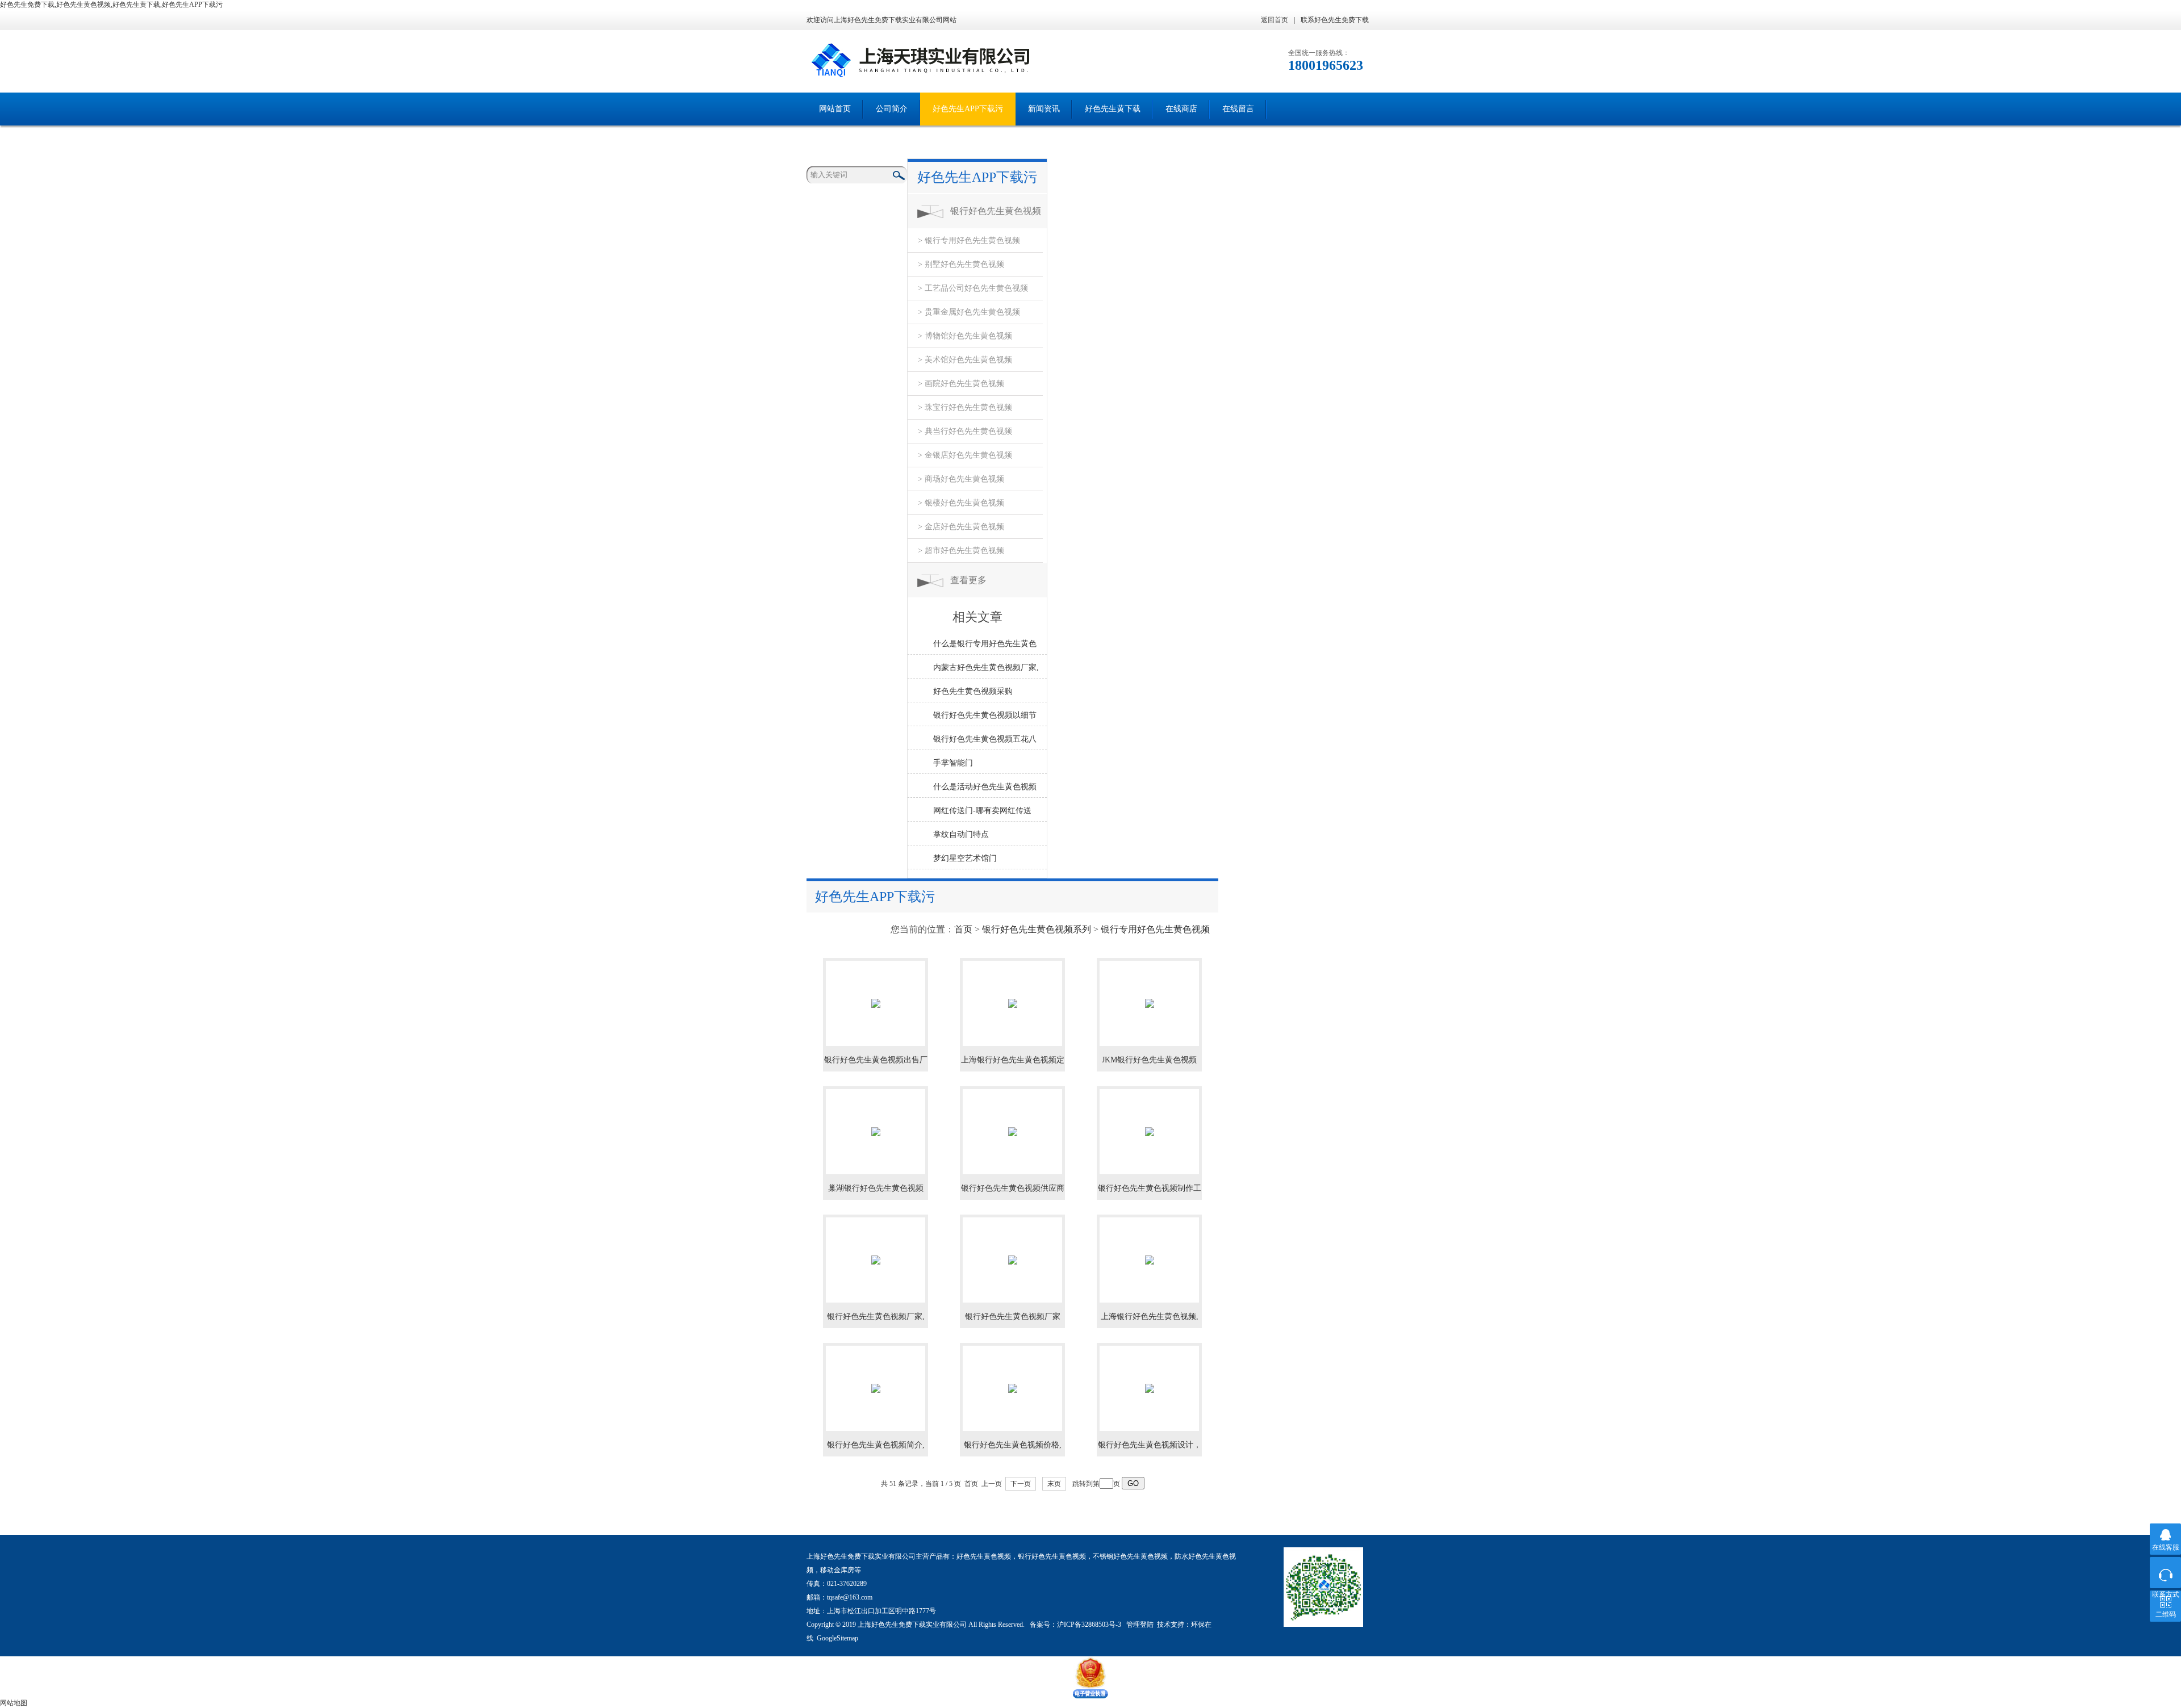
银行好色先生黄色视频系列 (996, 217)
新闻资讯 (1044, 109)
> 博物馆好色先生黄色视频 (965, 336)
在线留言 (1238, 109)
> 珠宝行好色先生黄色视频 (965, 407)
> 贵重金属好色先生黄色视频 (969, 312)
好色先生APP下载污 (968, 109)
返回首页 (1275, 20)
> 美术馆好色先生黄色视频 (965, 360)
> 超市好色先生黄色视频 (961, 551)
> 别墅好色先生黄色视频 (961, 264)
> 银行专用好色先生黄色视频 (969, 240)
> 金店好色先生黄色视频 (961, 527)
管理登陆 (1140, 1625)
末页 (1054, 1484)
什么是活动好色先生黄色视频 (985, 787)
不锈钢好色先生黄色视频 (1130, 1556)
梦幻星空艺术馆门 (965, 858)
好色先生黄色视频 (984, 1556)
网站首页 (835, 109)
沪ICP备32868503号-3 (1090, 1625)
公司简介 (892, 109)
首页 (963, 929)
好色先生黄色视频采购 (973, 691)
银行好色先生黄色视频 (1052, 1556)
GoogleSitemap (837, 1638)
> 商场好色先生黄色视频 (961, 479)
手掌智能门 (953, 763)
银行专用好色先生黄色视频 (1155, 929)
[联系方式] (2165, 1573)
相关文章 (977, 617)
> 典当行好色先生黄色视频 (965, 431)
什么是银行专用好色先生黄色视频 (985, 647)
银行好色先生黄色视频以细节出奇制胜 (985, 718)
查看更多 (968, 580)
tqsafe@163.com (850, 1597)
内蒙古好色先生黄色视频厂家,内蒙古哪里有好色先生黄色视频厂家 (986, 671)
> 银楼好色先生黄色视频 (961, 503)
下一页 (1021, 1484)
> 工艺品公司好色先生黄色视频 (973, 288)
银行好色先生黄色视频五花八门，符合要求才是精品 (985, 742)
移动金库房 (837, 1570)
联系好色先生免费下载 (1335, 20)
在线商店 (1181, 109)
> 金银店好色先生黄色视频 (965, 455)
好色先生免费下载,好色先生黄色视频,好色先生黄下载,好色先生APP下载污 (111, 5)
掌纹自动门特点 (961, 834)
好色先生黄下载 (1113, 109)
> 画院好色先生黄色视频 (961, 384)
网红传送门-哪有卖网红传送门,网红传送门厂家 (982, 814)
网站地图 (14, 1703)
